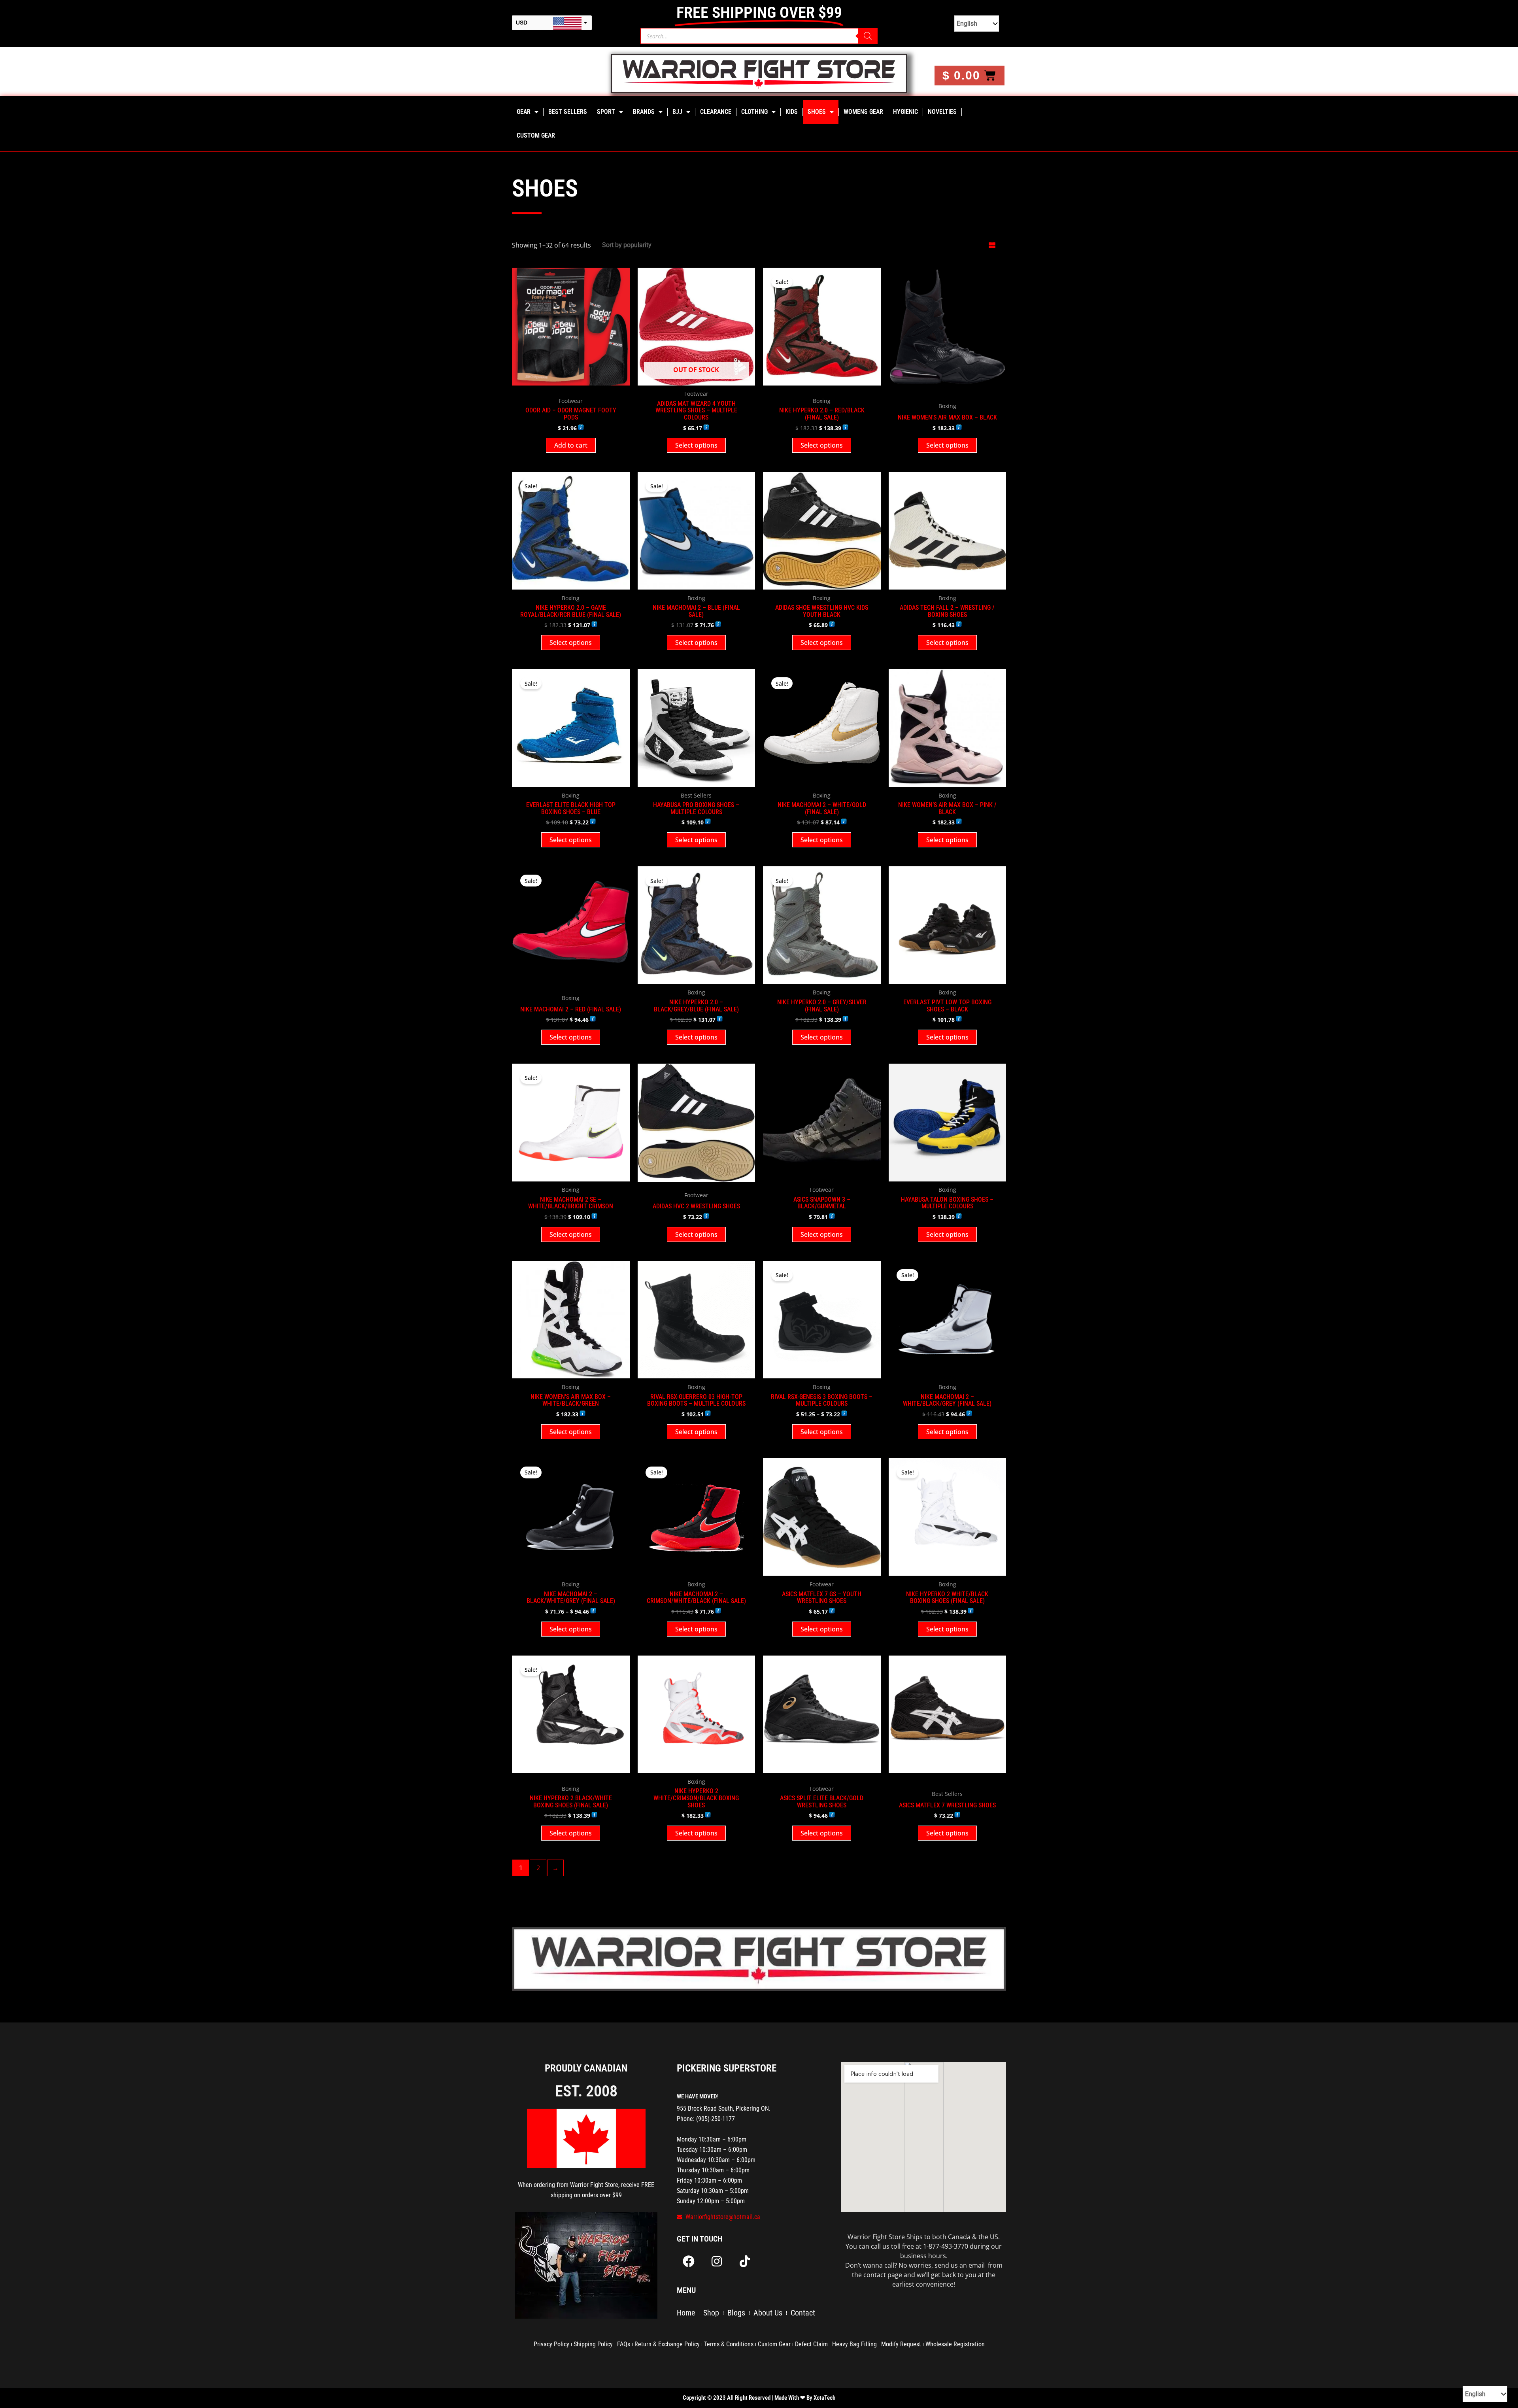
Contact (803, 2313)
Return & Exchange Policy (667, 2344)
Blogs (736, 2313)
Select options (696, 445)
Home (686, 2313)
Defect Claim (811, 2344)
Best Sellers (568, 112)
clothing (754, 112)
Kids (792, 112)
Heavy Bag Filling (854, 2344)
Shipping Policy (593, 2344)
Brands (644, 112)
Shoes (817, 112)
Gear (524, 112)
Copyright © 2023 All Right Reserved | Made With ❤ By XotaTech (759, 2398)
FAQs (624, 2344)
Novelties (942, 112)
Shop (711, 2313)
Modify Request (901, 2344)
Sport (606, 112)
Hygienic (905, 112)
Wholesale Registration (955, 2344)
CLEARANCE (716, 112)
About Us (768, 2313)
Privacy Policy (551, 2344)
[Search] (868, 36)
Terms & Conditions (729, 2344)
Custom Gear (536, 135)
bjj (677, 112)
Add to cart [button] (571, 445)
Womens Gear (863, 112)
